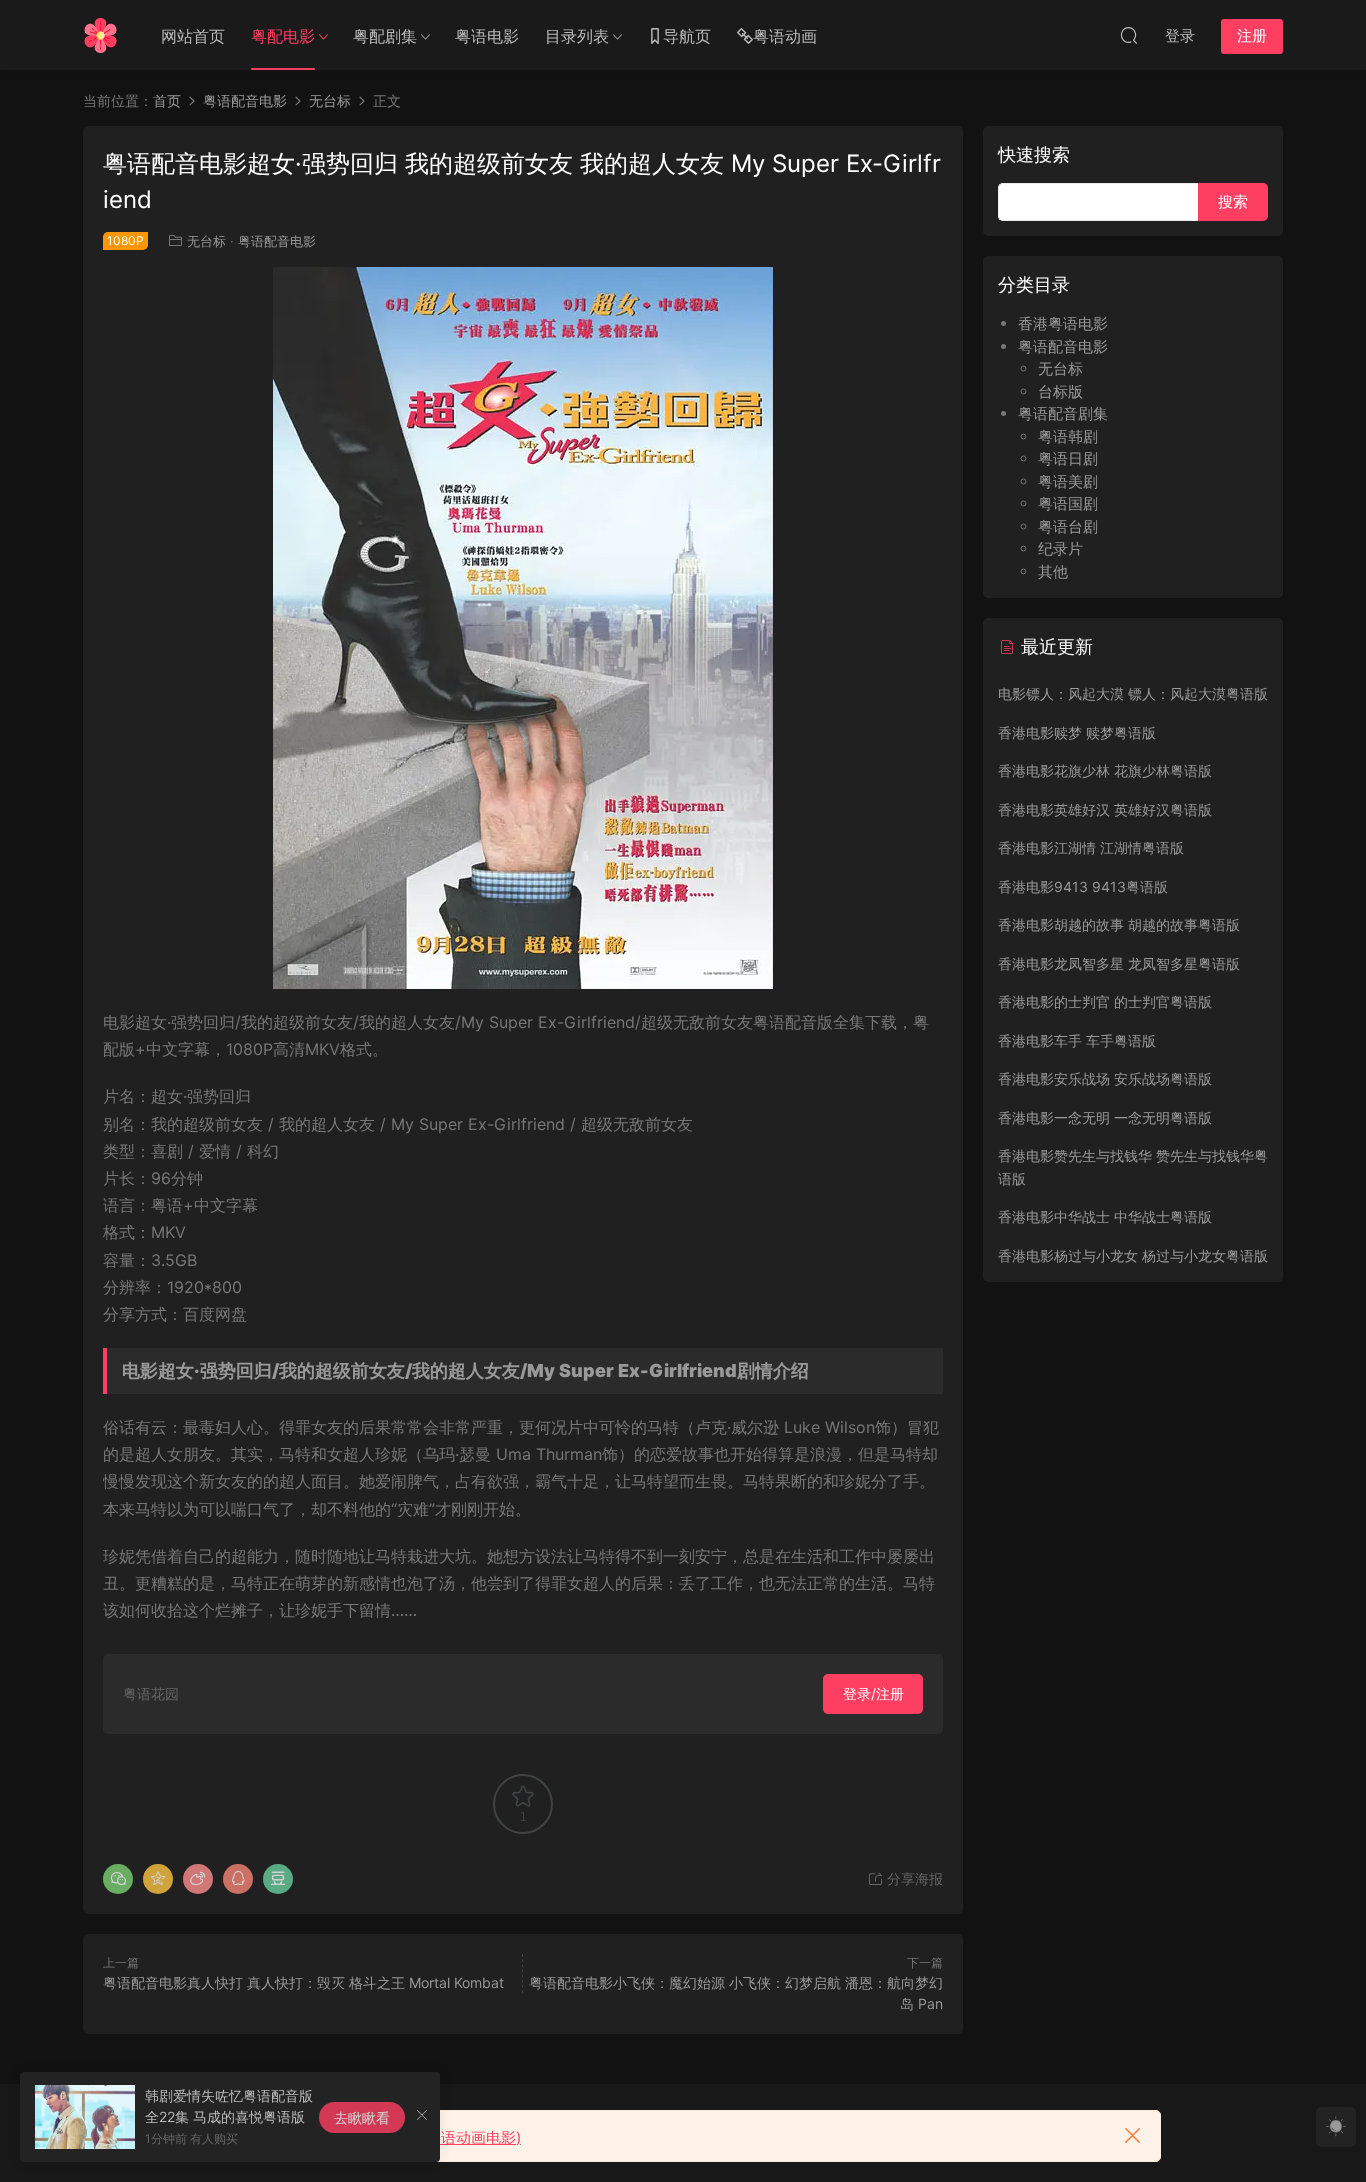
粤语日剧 (1068, 458)
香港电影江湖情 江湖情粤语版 (1091, 847)
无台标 (206, 241)
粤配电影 (283, 36)
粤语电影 (487, 36)
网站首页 (193, 36)
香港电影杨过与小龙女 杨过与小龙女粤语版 (1133, 1255)
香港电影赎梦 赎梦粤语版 (1077, 732)
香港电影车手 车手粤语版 (1077, 1040)
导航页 (687, 36)
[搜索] (1129, 35)
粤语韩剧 (1068, 436)
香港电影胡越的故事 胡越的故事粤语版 (1119, 924)
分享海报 (913, 1878)
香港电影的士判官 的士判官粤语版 (1105, 1001)
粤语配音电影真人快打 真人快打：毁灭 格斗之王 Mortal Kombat (303, 1982)
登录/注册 (873, 1693)
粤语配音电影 (277, 241)
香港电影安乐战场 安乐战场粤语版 (1105, 1078)
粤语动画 (785, 36)
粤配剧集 (385, 36)
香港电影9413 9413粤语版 (1083, 886)
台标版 (1060, 391)
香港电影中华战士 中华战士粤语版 (1105, 1216)
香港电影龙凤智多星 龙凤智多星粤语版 (1119, 963)
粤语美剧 (1068, 481)
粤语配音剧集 (1063, 413)
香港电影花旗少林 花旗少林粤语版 (1105, 770)
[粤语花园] (100, 35)
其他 (1053, 571)
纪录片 (1060, 548)
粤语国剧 (1068, 503)
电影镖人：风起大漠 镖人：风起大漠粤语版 (1133, 693)
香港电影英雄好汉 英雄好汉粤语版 (1105, 809)
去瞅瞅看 (362, 2117)
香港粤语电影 (1063, 323)
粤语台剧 (1068, 526)
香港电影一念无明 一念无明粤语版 (1105, 1117)
